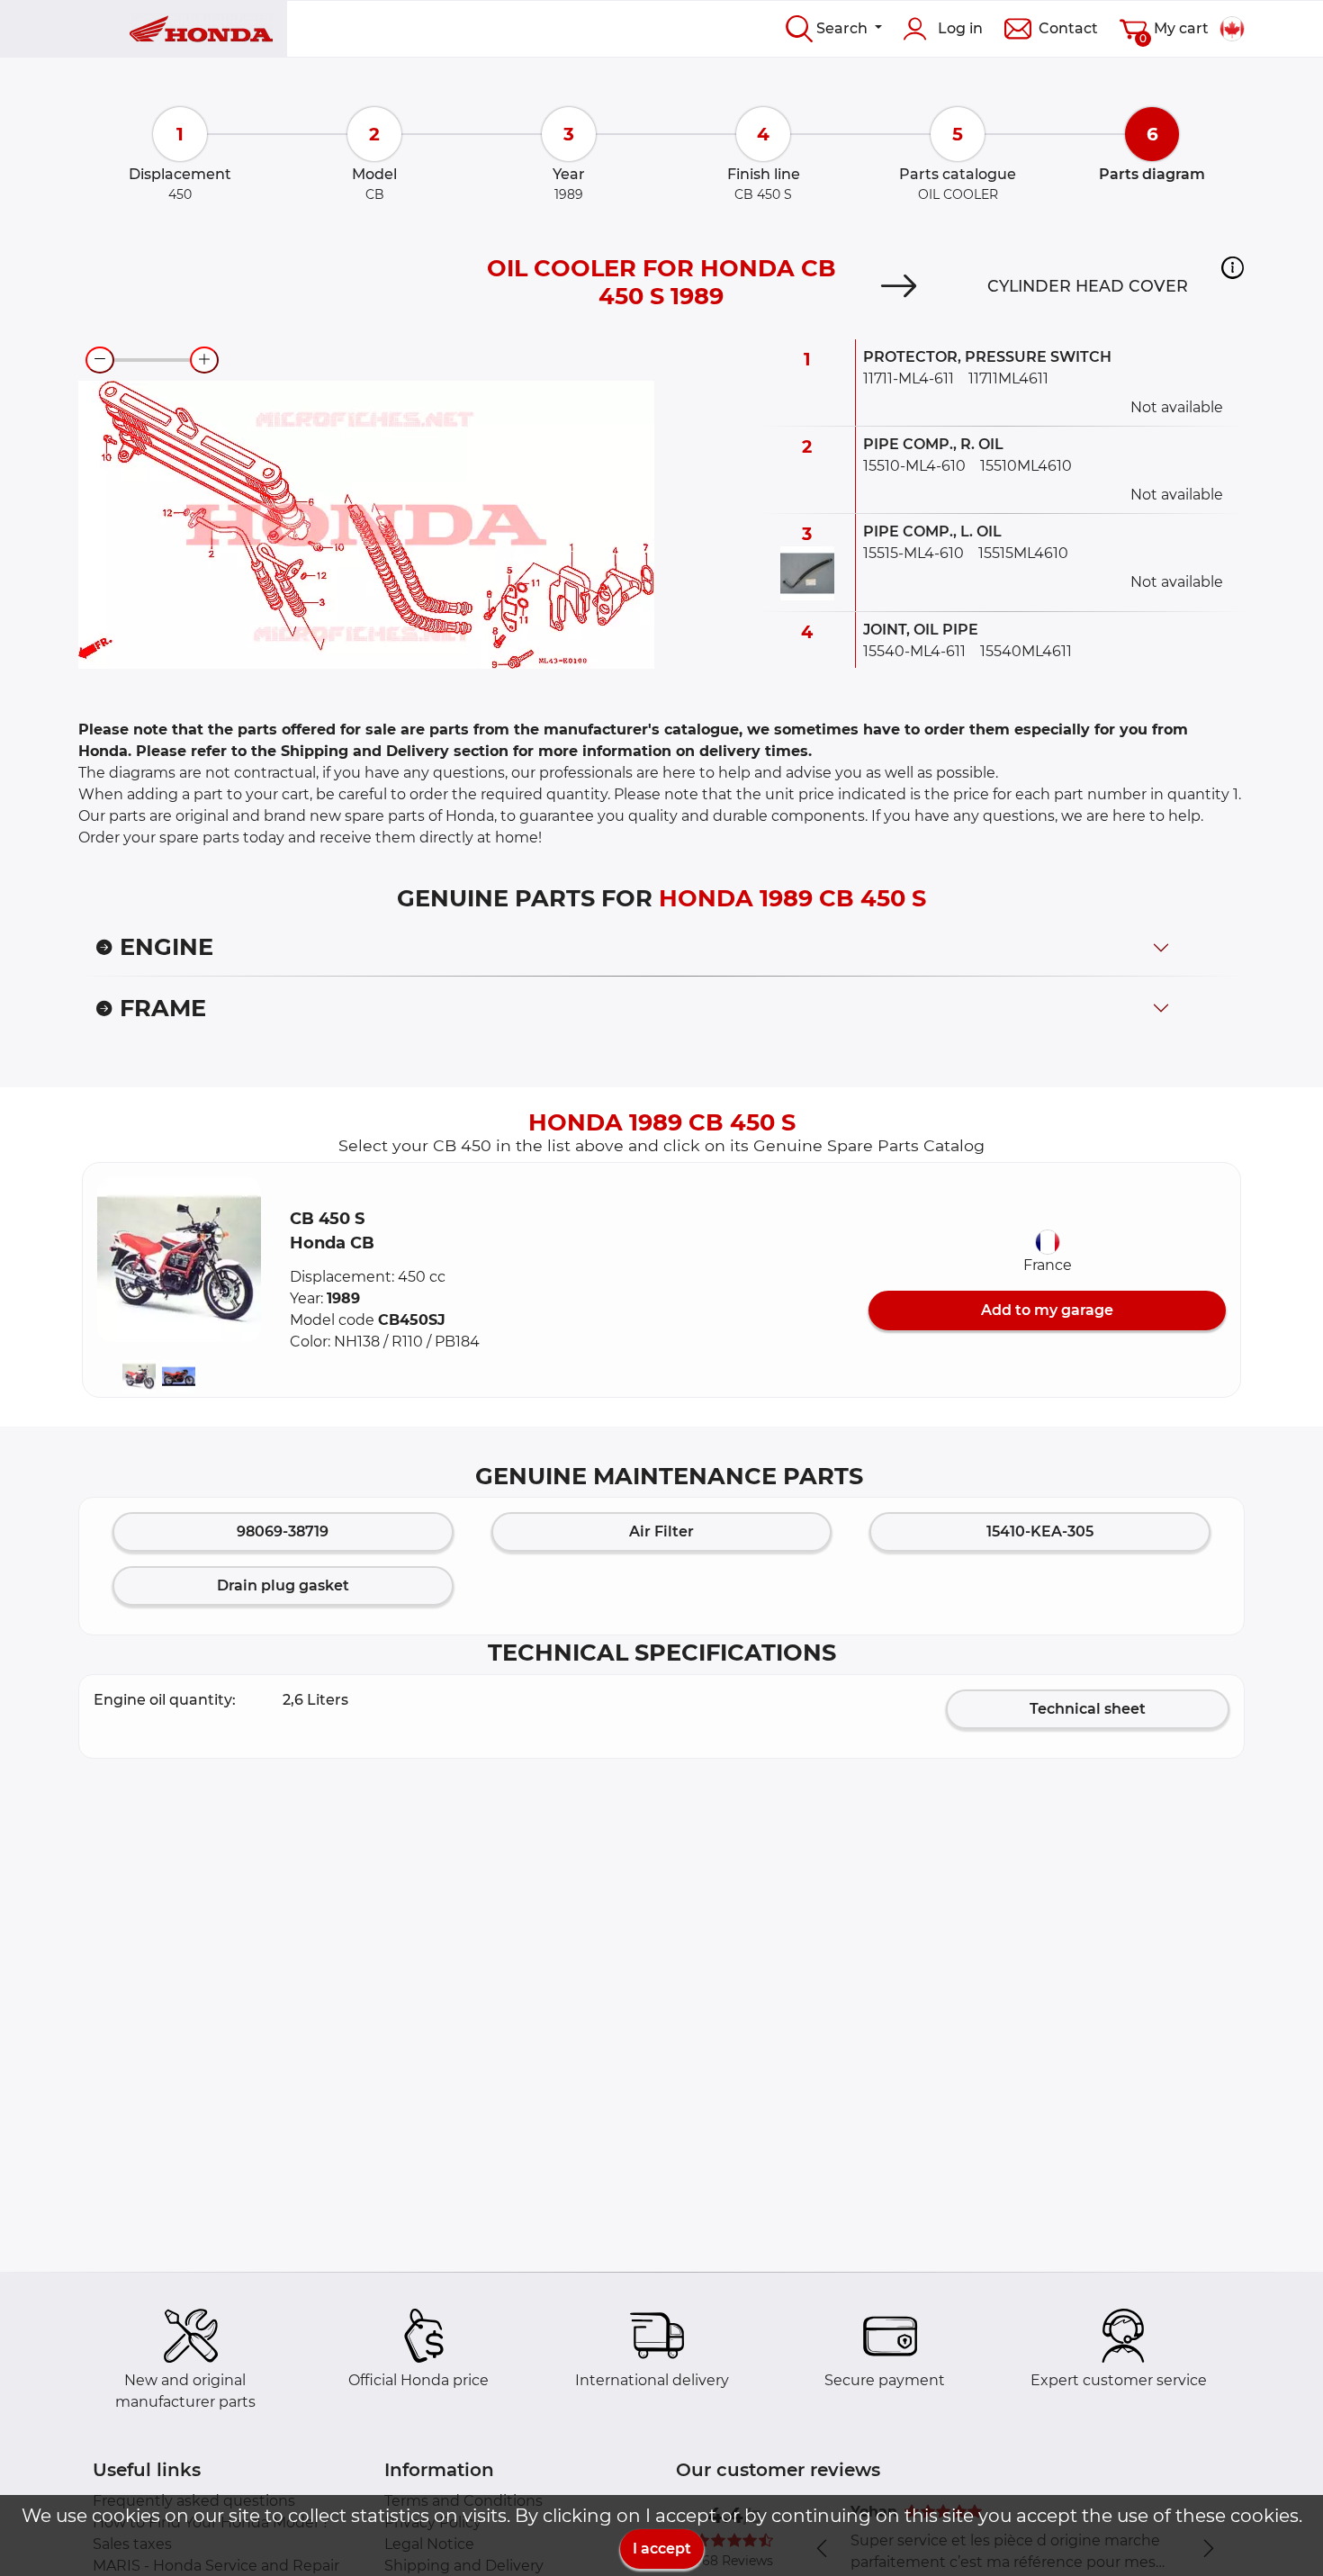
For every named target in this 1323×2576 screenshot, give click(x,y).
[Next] (899, 286)
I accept (662, 2549)
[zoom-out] (100, 360)
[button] (1233, 267)
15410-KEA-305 (1040, 1531)
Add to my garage (1047, 1310)
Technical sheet (1088, 1709)
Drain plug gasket (283, 1585)
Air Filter (661, 1531)
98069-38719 (283, 1531)
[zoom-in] (204, 360)
